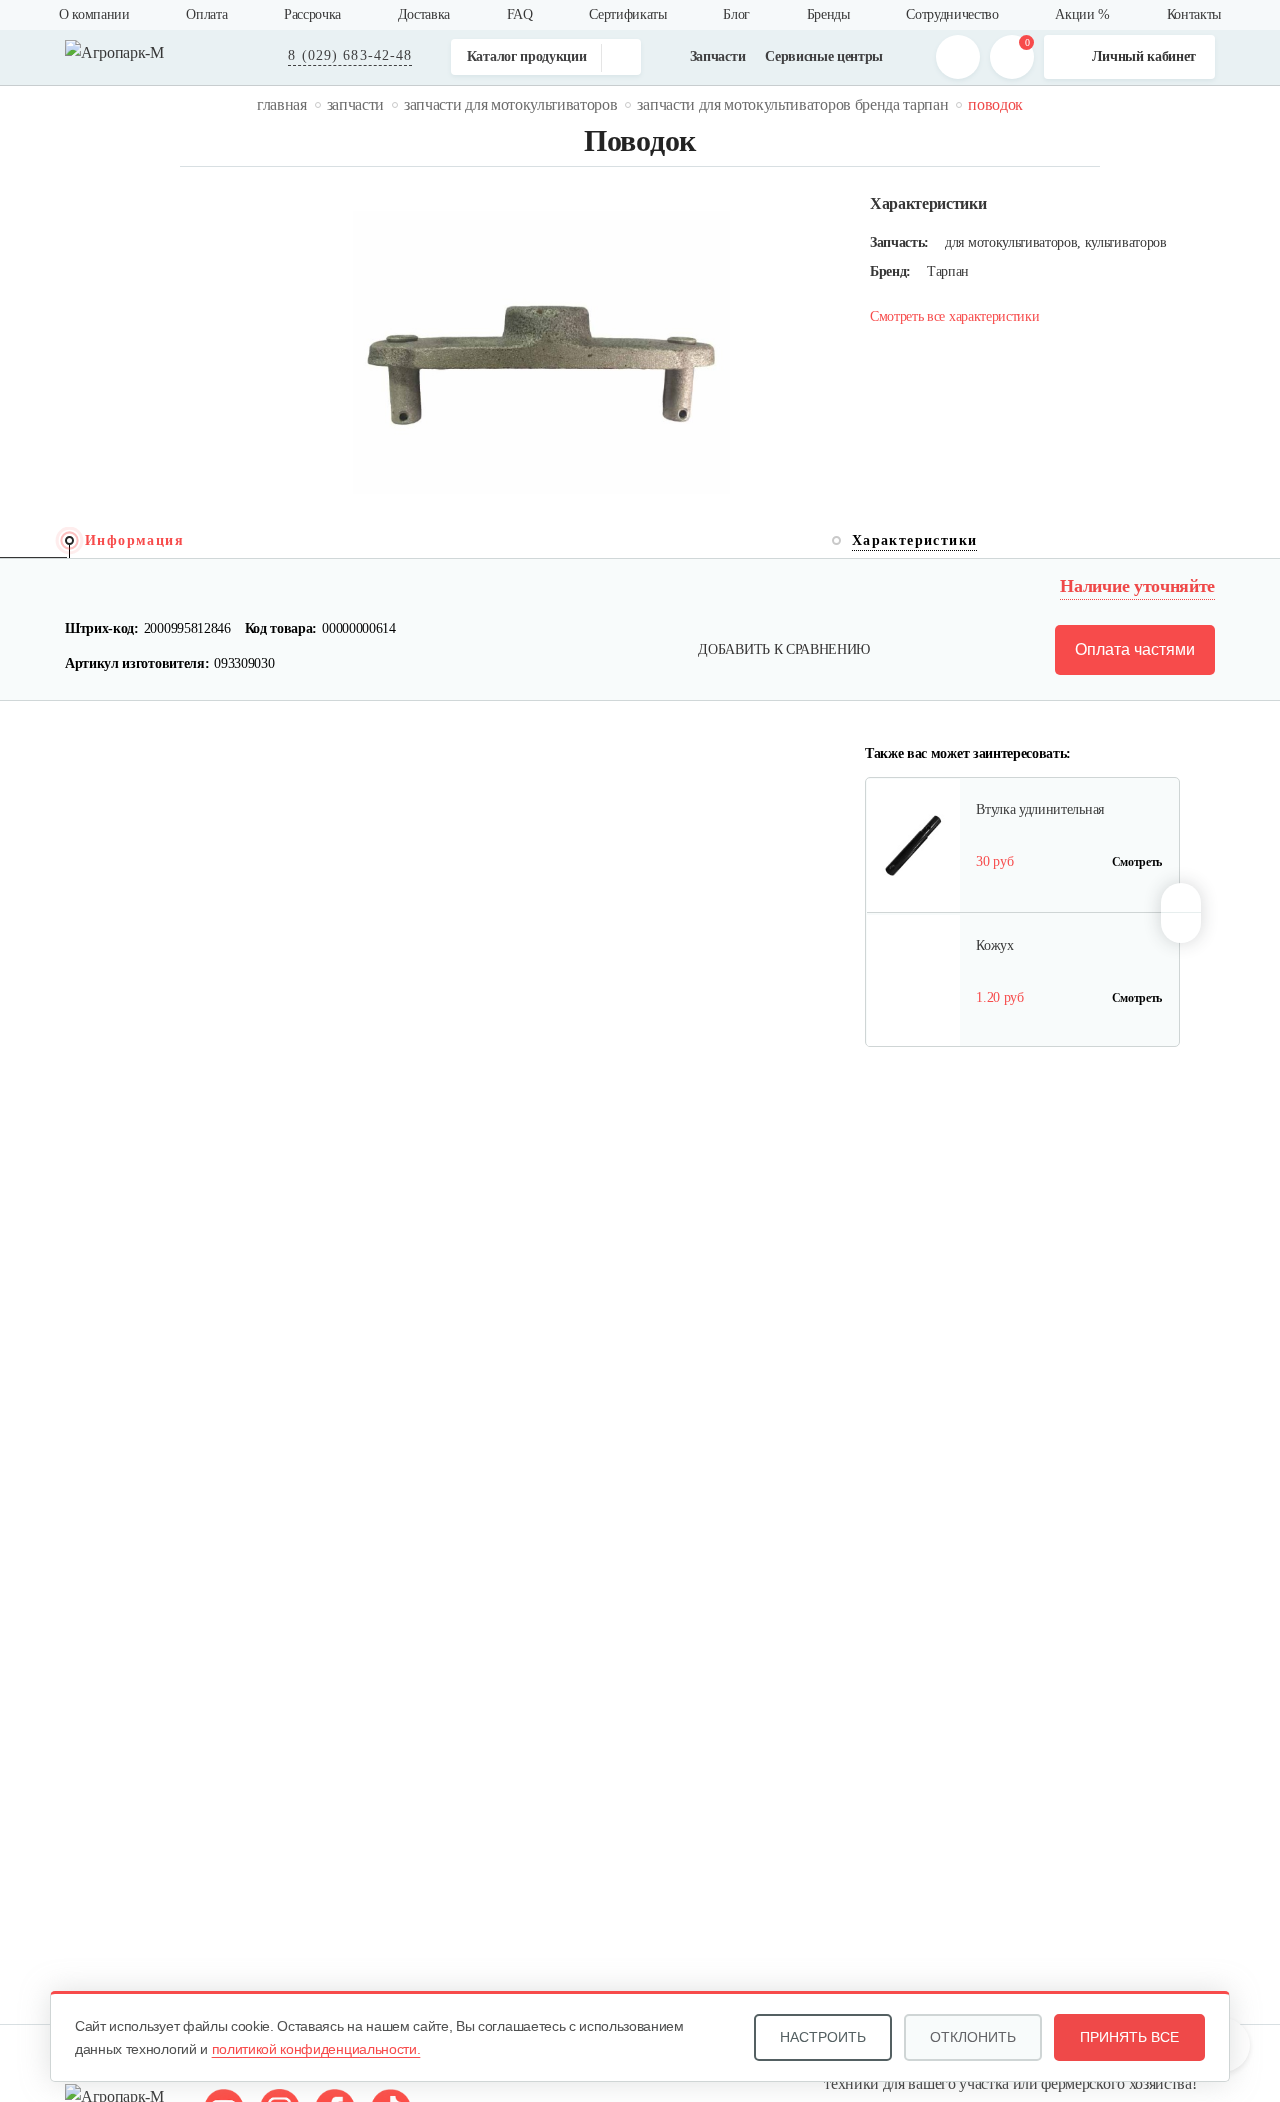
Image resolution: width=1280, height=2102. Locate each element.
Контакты (1194, 14)
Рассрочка (312, 14)
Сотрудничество (952, 14)
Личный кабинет (1144, 56)
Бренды (828, 14)
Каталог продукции (527, 56)
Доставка (424, 14)
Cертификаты (627, 14)
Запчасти (717, 56)
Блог (736, 14)
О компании (94, 14)
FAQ (520, 14)
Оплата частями (1135, 649)
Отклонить (973, 2037)
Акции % (1082, 14)
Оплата (206, 14)
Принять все (1129, 2037)
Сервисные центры (824, 56)
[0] (1012, 57)
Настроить (823, 2037)
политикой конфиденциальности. (316, 2049)
